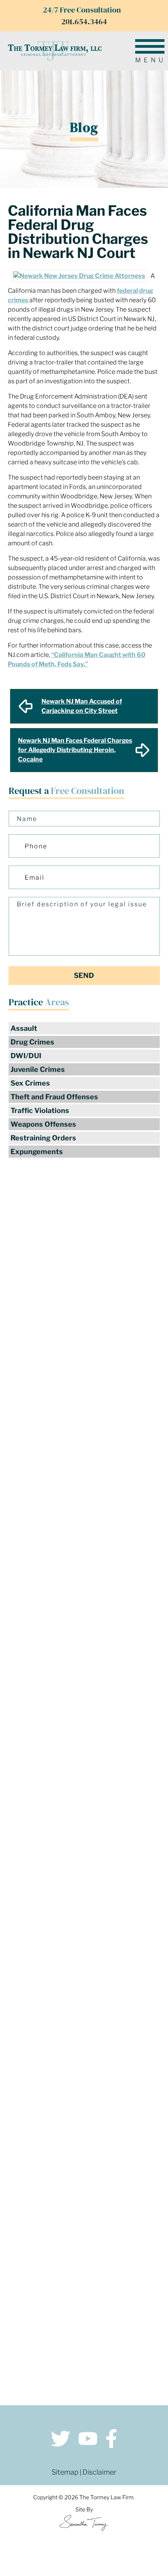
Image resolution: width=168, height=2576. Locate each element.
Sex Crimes (30, 1083)
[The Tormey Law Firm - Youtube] (88, 2440)
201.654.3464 (84, 22)
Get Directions (84, 2140)
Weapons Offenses (43, 1124)
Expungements (37, 1152)
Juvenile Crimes (38, 1069)
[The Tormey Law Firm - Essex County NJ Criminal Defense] (55, 51)
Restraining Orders (43, 1138)
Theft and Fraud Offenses (54, 1097)
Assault (24, 1028)
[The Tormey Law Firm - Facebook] (111, 2440)
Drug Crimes (32, 1042)
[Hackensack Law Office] (84, 2180)
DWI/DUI (26, 1056)
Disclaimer (99, 2472)
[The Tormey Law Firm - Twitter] (61, 2440)
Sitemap (65, 2472)
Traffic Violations (40, 1110)
